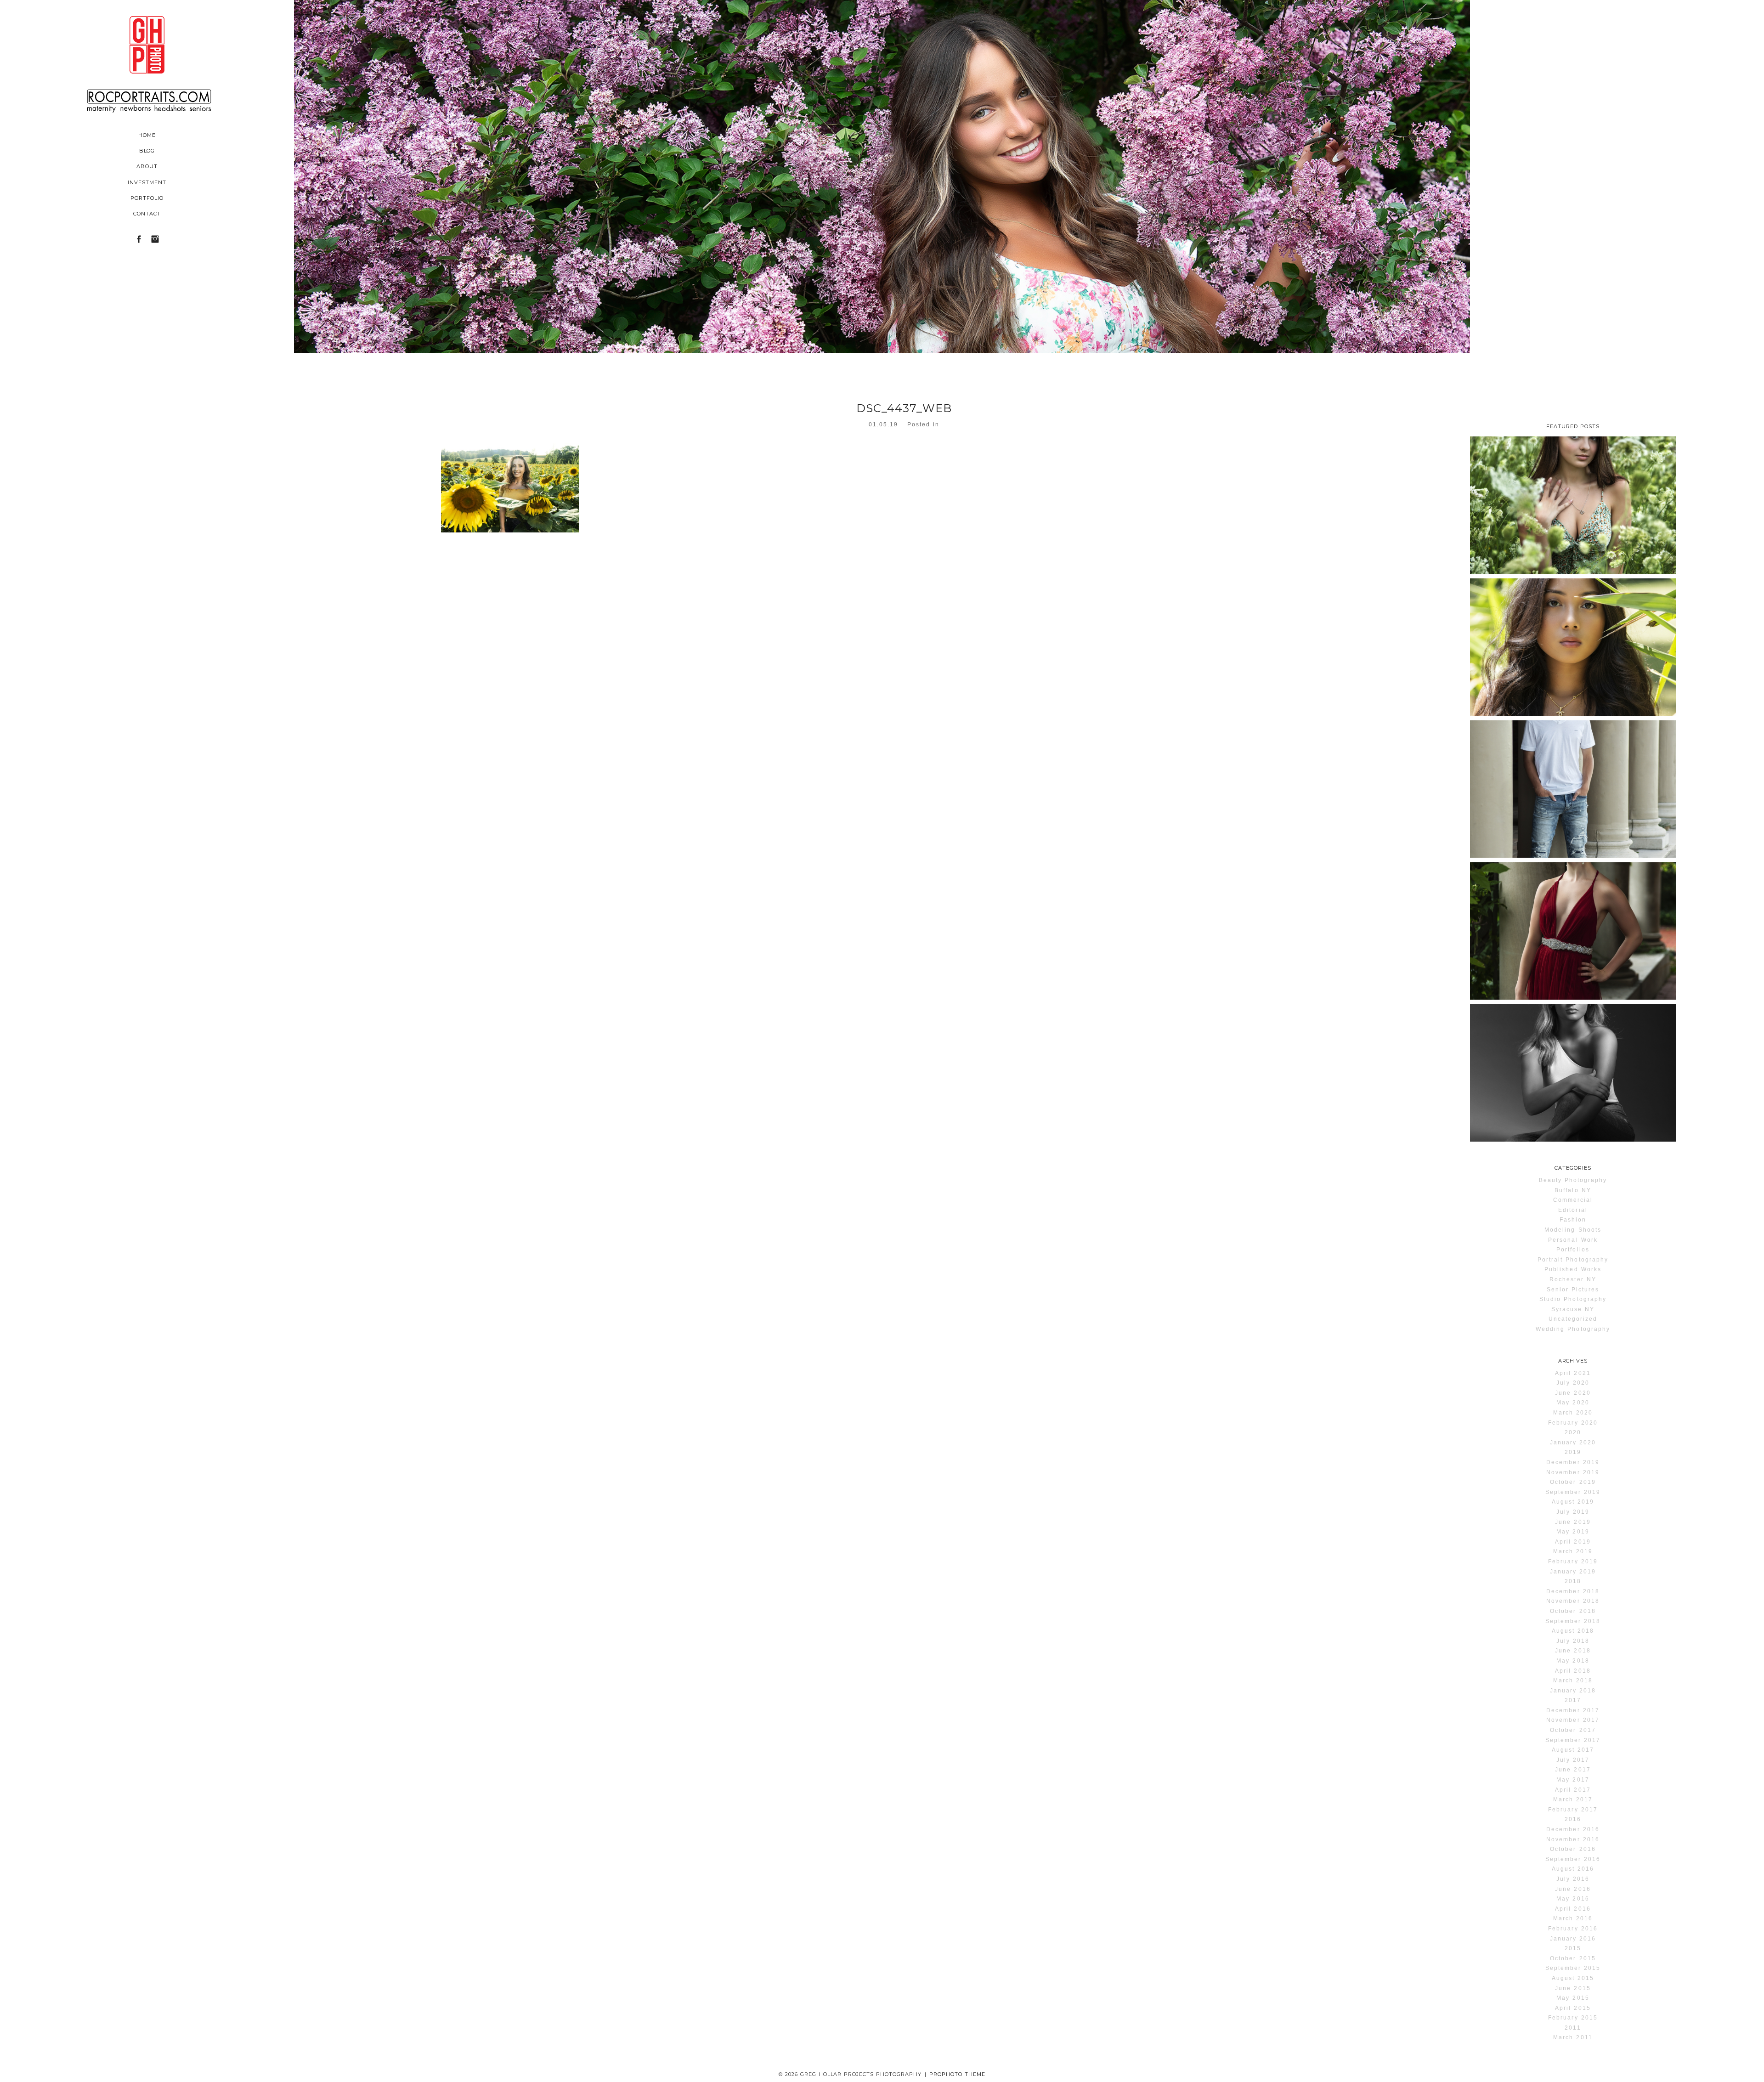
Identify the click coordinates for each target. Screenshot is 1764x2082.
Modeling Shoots (1573, 1230)
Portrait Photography (1573, 1260)
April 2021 (1573, 1373)
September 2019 (1573, 1492)
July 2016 (1573, 1879)
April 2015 (1573, 2008)
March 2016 (1573, 1918)
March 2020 (1573, 1413)
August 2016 (1573, 1869)
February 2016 (1573, 1929)
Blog (147, 151)
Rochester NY (1573, 1279)
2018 (1573, 1581)
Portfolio (147, 198)
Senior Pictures (1573, 1290)
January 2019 (1573, 1572)
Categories (1573, 1168)
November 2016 (1573, 1839)
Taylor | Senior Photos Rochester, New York (1572, 468)
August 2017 (1573, 1750)
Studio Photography (1573, 1299)
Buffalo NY (1573, 1190)
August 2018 (1573, 1631)
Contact (147, 214)
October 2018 (1573, 1611)
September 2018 (1573, 1621)
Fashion (1573, 1220)
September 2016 (1573, 1859)
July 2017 (1573, 1760)
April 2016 (1573, 1909)
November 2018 (1573, 1601)
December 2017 (1573, 1710)
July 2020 (1573, 1383)
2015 (1573, 1948)
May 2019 (1573, 1532)
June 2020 (1573, 1393)
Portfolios (1573, 1250)
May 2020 (1573, 1403)
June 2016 (1573, 1889)
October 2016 (1573, 1849)
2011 (1573, 2028)
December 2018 (1573, 1591)
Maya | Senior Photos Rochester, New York (1572, 1035)
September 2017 (1573, 1740)
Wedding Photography (1573, 1329)
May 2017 (1573, 1780)
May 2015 (1573, 1998)
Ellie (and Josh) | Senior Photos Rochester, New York (1572, 900)
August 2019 (1573, 1502)
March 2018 (1573, 1680)
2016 (1573, 1819)
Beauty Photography (1573, 1180)
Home (147, 135)
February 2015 (1573, 2018)
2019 (1573, 1452)
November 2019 (1573, 1472)
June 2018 (1573, 1651)
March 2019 (1573, 1551)
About (147, 166)
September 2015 (1573, 1968)
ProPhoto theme (957, 2074)
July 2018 (1573, 1641)
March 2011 (1573, 2037)
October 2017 (1573, 1730)
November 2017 (1573, 1720)
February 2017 (1573, 1810)
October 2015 (1573, 1958)
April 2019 (1573, 1542)
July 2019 (1573, 1512)
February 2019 (1573, 1561)
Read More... (1500, 499)
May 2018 (1573, 1661)
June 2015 (1573, 1988)
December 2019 (1573, 1462)
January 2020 (1573, 1443)
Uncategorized (1573, 1319)
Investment (147, 182)
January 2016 (1573, 1939)
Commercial (1573, 1200)
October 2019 (1573, 1482)
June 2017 (1573, 1770)
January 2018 (1573, 1691)
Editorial (1573, 1210)
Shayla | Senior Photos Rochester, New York (1572, 610)
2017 (1573, 1700)
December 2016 (1573, 1829)
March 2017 (1573, 1799)
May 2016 (1573, 1899)
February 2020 (1573, 1423)
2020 (1573, 1432)
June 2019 (1573, 1522)
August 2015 (1573, 1978)
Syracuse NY (1573, 1309)
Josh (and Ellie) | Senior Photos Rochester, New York (1572, 758)
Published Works (1573, 1269)
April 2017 (1573, 1790)
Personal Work (1573, 1240)
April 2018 (1573, 1671)
